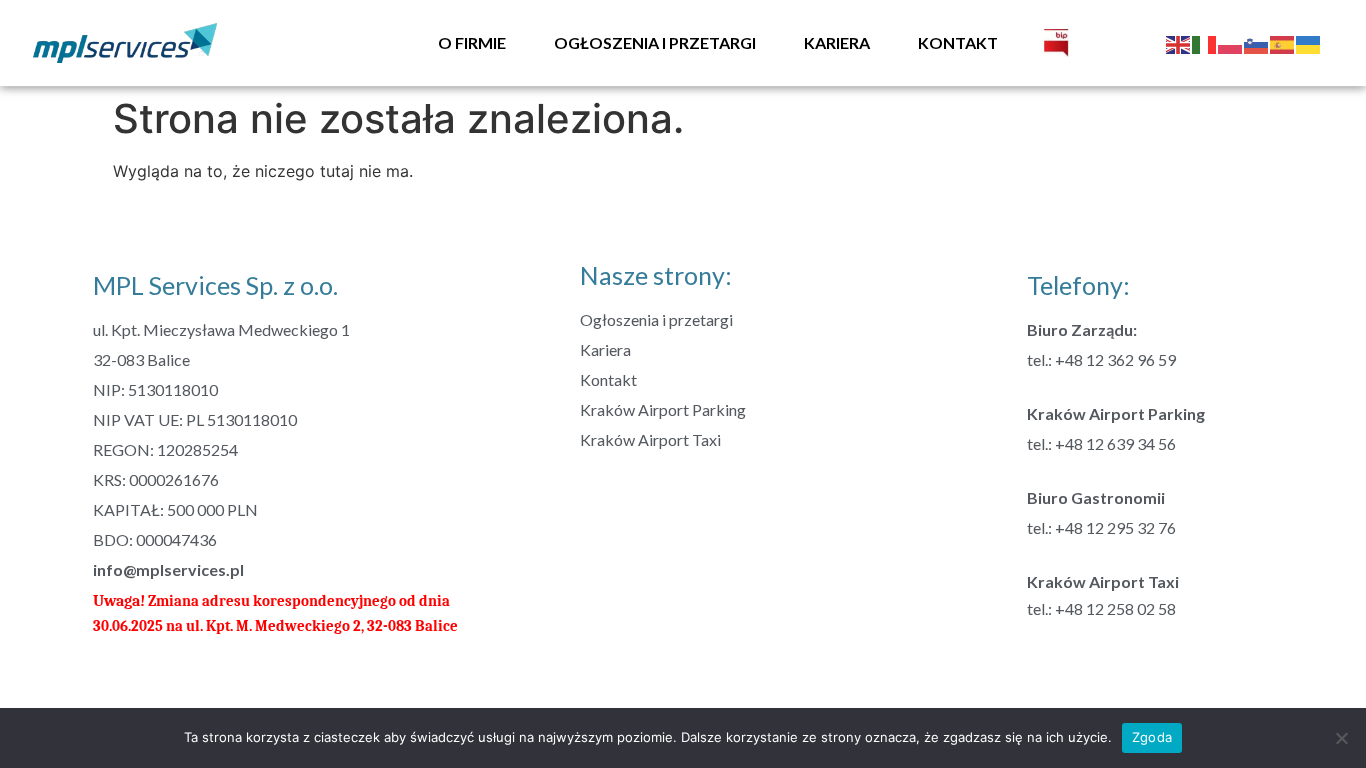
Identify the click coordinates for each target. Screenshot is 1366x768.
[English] (1179, 43)
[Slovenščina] (1257, 43)
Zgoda (1152, 737)
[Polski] (1231, 43)
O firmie (472, 42)
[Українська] (1309, 43)
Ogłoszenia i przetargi (655, 42)
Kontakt (958, 42)
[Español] (1283, 43)
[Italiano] (1205, 43)
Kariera (837, 42)
